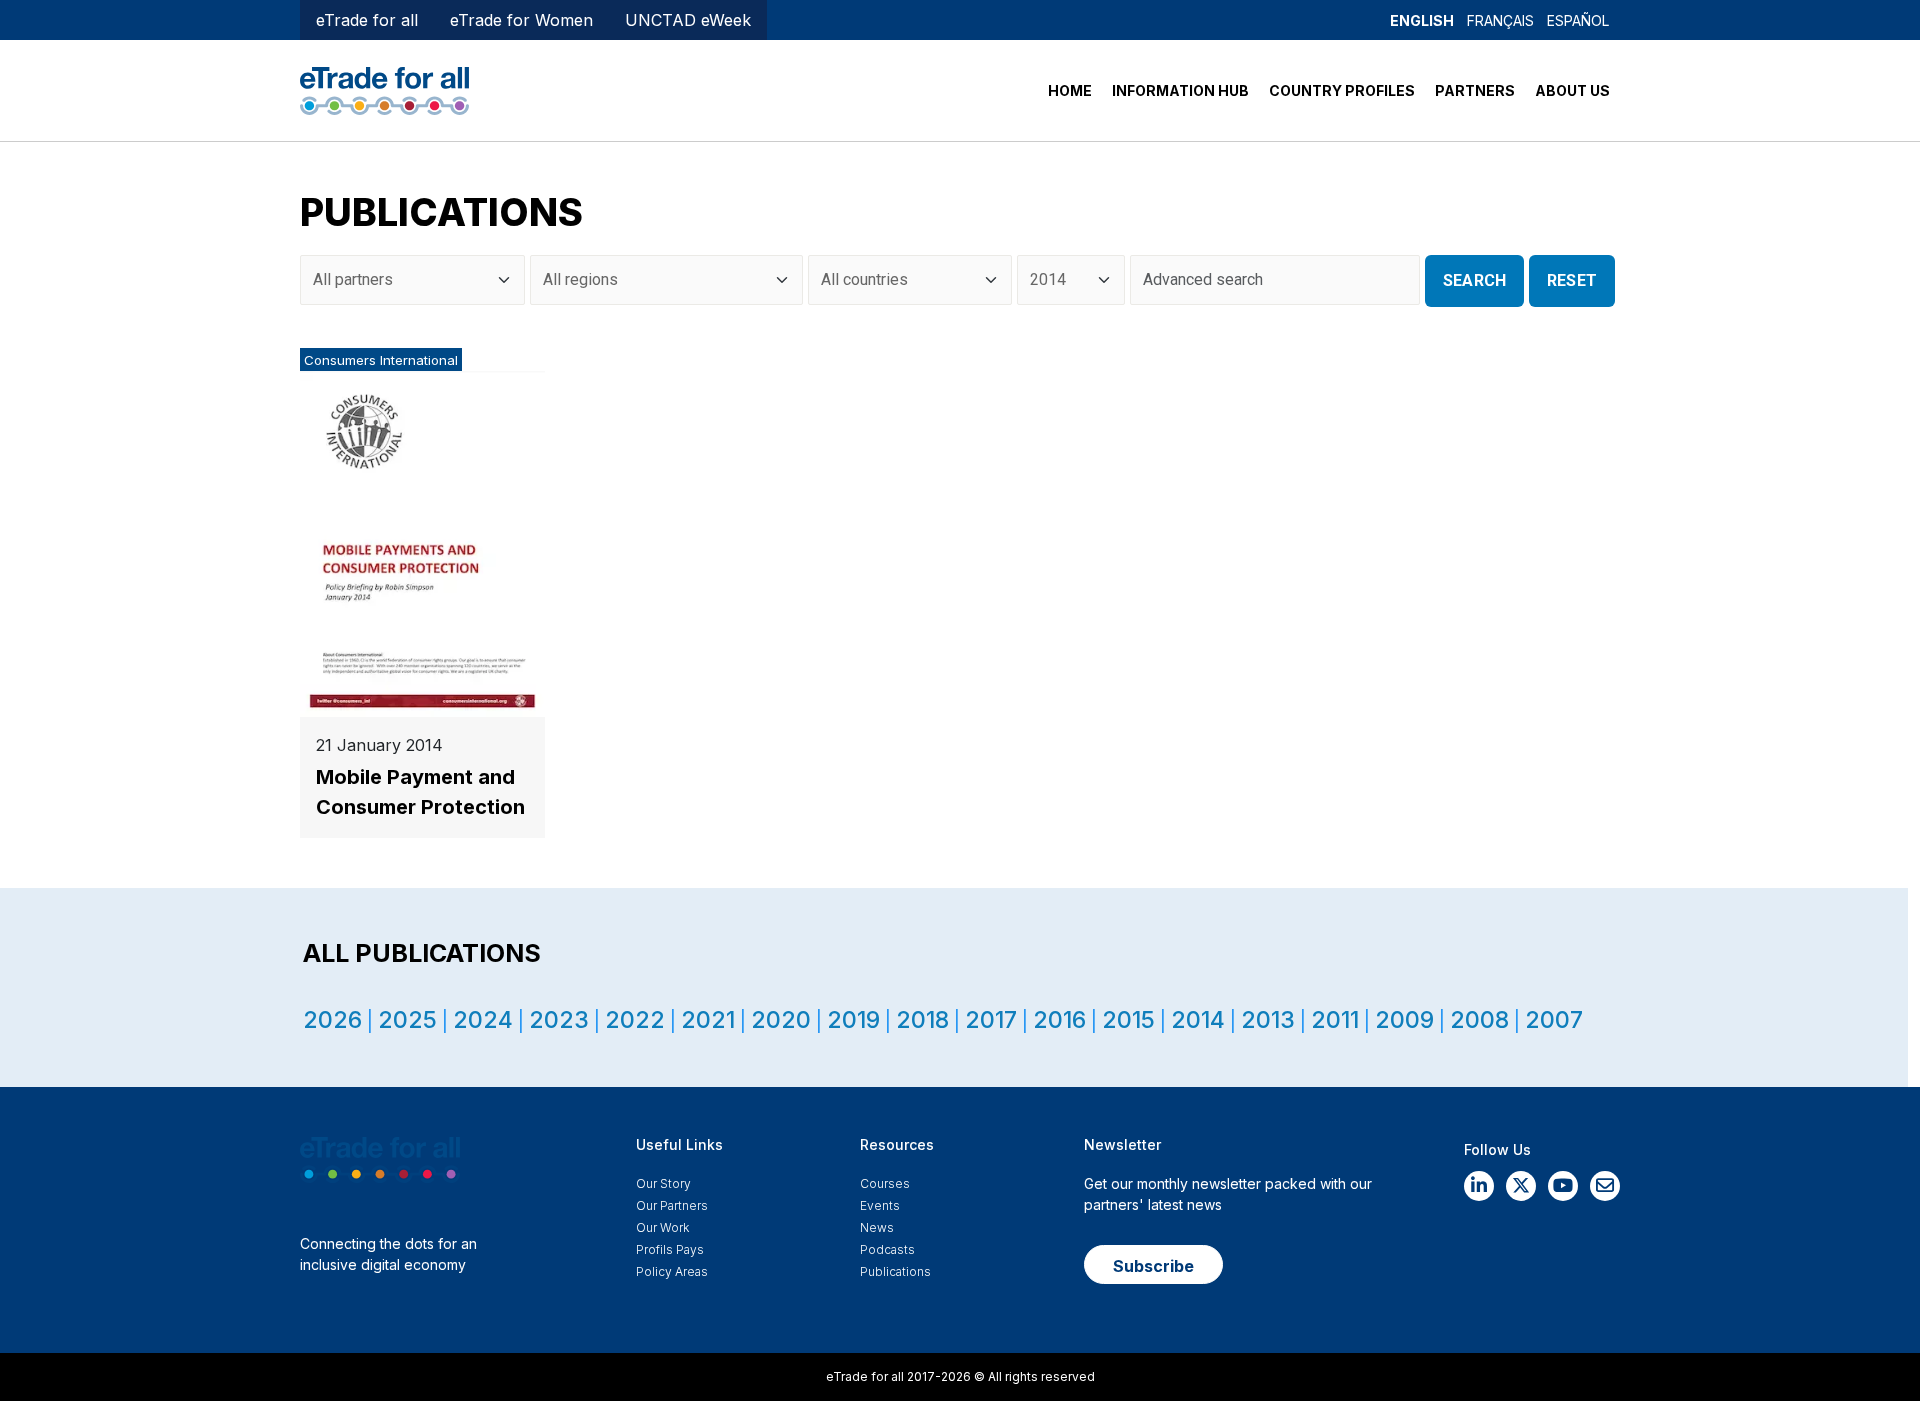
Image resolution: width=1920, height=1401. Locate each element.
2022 (635, 1020)
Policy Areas (672, 1271)
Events (880, 1205)
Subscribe (1153, 1266)
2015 (1128, 1020)
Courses (885, 1183)
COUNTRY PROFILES (1342, 90)
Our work (662, 1227)
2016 (1059, 1020)
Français (1500, 20)
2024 (483, 1020)
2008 (1479, 1020)
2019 (853, 1020)
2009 (1404, 1020)
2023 (559, 1020)
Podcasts (887, 1249)
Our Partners (672, 1205)
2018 (922, 1020)
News (877, 1227)
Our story (663, 1183)
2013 (1268, 1020)
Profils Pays (670, 1249)
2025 (407, 1020)
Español (1578, 20)
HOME (1070, 90)
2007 (1554, 1020)
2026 (332, 1020)
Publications (895, 1271)
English (1422, 20)
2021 (708, 1020)
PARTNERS (1475, 90)
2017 (991, 1020)
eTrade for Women (521, 20)
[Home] (384, 89)
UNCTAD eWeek (688, 20)
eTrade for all (367, 20)
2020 (781, 1020)
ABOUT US (1572, 90)
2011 (1335, 1020)
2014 (1198, 1020)
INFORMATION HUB (1180, 90)
